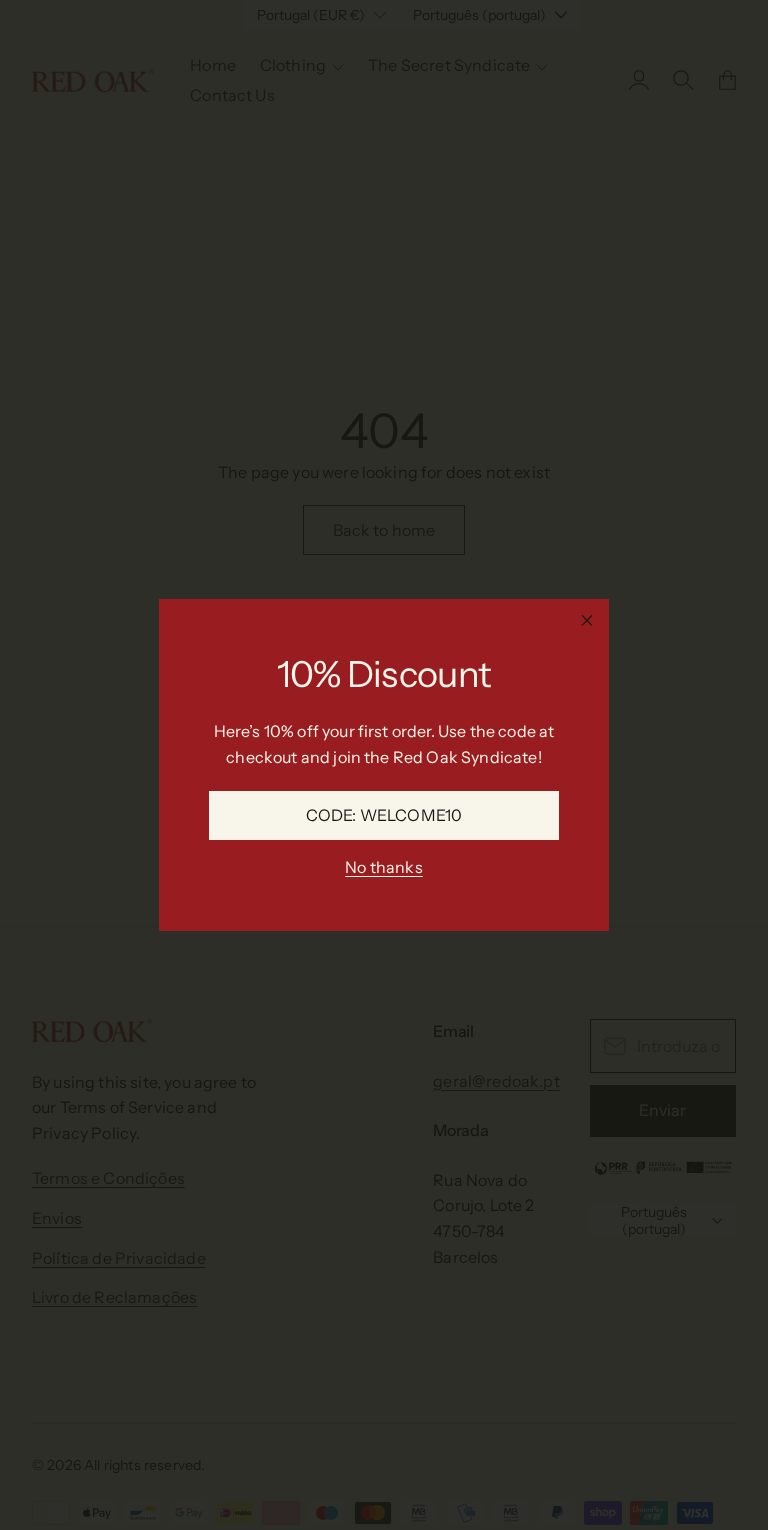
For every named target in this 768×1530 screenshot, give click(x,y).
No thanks (383, 867)
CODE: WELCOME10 (384, 815)
